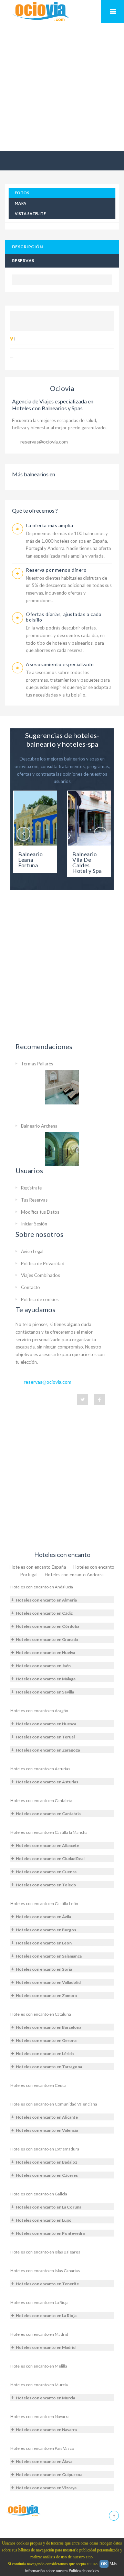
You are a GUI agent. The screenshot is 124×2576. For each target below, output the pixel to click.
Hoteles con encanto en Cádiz (44, 1613)
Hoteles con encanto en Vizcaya (46, 2488)
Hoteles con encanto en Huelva (45, 1653)
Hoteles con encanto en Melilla (39, 2366)
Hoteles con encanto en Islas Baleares (45, 2252)
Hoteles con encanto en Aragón (39, 1711)
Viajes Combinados (40, 1275)
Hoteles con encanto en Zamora (46, 1995)
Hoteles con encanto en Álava (44, 2461)
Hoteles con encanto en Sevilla (45, 1692)
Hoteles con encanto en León (44, 1943)
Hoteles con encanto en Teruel (45, 1737)
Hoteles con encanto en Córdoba (48, 1626)
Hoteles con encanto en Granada (47, 1639)
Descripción (27, 247)
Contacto (30, 1287)
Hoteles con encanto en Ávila (43, 1917)
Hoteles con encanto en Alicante (47, 2117)
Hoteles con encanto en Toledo (46, 1885)
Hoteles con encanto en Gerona (46, 2040)
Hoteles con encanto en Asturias (40, 1769)
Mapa (21, 203)
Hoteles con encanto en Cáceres (47, 2175)
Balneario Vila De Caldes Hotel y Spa (87, 862)
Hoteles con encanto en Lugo (44, 2220)
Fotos (22, 193)
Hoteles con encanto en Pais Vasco (42, 2448)
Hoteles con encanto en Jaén (43, 1666)
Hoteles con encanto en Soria (44, 1969)
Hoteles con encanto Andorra (74, 1575)
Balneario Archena (39, 1126)
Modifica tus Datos (40, 1212)
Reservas (23, 260)
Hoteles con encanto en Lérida (45, 2054)
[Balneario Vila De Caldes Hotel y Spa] (89, 818)
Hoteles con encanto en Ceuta (38, 2085)
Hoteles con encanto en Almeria (46, 1600)
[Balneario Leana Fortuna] (35, 818)
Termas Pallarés (37, 1064)
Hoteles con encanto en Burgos (46, 1930)
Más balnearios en (34, 474)
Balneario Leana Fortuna (31, 860)
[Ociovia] (41, 12)
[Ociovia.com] (24, 2510)
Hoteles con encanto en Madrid (39, 2334)
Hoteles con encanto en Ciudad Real (50, 1859)
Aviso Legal (32, 1251)
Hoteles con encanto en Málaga (46, 1679)
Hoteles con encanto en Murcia (39, 2385)
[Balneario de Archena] (62, 1149)
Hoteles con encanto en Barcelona (49, 2027)
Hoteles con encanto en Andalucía (42, 1587)
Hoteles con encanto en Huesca (46, 1724)
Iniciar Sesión (34, 1224)
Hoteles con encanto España (38, 1567)
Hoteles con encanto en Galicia (39, 2194)
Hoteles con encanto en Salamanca (49, 1956)
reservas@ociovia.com (44, 442)
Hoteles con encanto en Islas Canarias (45, 2271)
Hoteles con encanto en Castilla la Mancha (49, 1832)
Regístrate (31, 1188)
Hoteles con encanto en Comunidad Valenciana (54, 2104)
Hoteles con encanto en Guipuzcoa (49, 2475)
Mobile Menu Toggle (113, 11)
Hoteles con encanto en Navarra (40, 2416)
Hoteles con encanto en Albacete (48, 1845)
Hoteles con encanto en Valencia (47, 2130)
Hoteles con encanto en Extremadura (45, 2149)
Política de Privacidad (43, 1263)
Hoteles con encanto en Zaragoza (48, 1750)
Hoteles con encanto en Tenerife (47, 2284)
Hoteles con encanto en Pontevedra (50, 2233)
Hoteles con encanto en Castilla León (44, 1903)
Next (101, 834)
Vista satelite (30, 213)
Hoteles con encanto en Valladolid (48, 1982)
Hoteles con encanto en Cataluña (41, 2014)
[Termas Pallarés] (62, 1087)
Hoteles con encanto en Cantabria (41, 1800)
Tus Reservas (34, 1200)
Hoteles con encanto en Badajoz (46, 2162)
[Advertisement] (62, 87)
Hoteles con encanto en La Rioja (39, 2302)
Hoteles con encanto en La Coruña (49, 2207)
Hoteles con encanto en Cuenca (46, 1872)
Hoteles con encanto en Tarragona (49, 2067)
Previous (23, 834)
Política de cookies (40, 1299)
